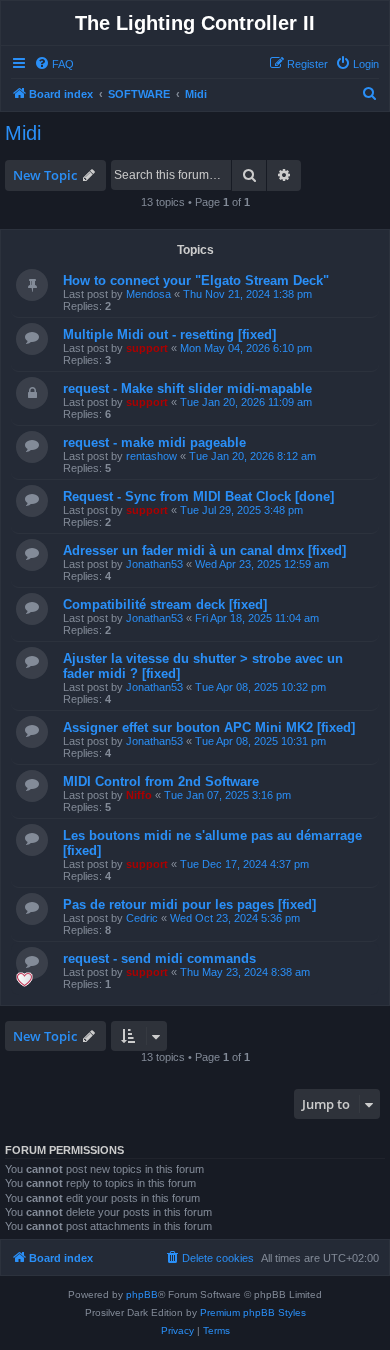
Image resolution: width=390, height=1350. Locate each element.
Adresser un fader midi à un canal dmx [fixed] (204, 550)
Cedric (142, 918)
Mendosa (148, 294)
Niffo (139, 795)
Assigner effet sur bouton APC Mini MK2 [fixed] (209, 727)
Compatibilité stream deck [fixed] (165, 604)
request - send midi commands (159, 958)
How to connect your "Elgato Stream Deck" (196, 280)
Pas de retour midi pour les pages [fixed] (189, 904)
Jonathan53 (154, 564)
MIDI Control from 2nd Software (161, 781)
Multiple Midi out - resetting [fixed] (169, 334)
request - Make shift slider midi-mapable (187, 388)
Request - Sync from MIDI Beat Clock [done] (198, 496)
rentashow (151, 456)
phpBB (142, 1294)
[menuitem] (54, 64)
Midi (23, 133)
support (147, 348)
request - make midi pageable (154, 442)
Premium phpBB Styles (253, 1312)
